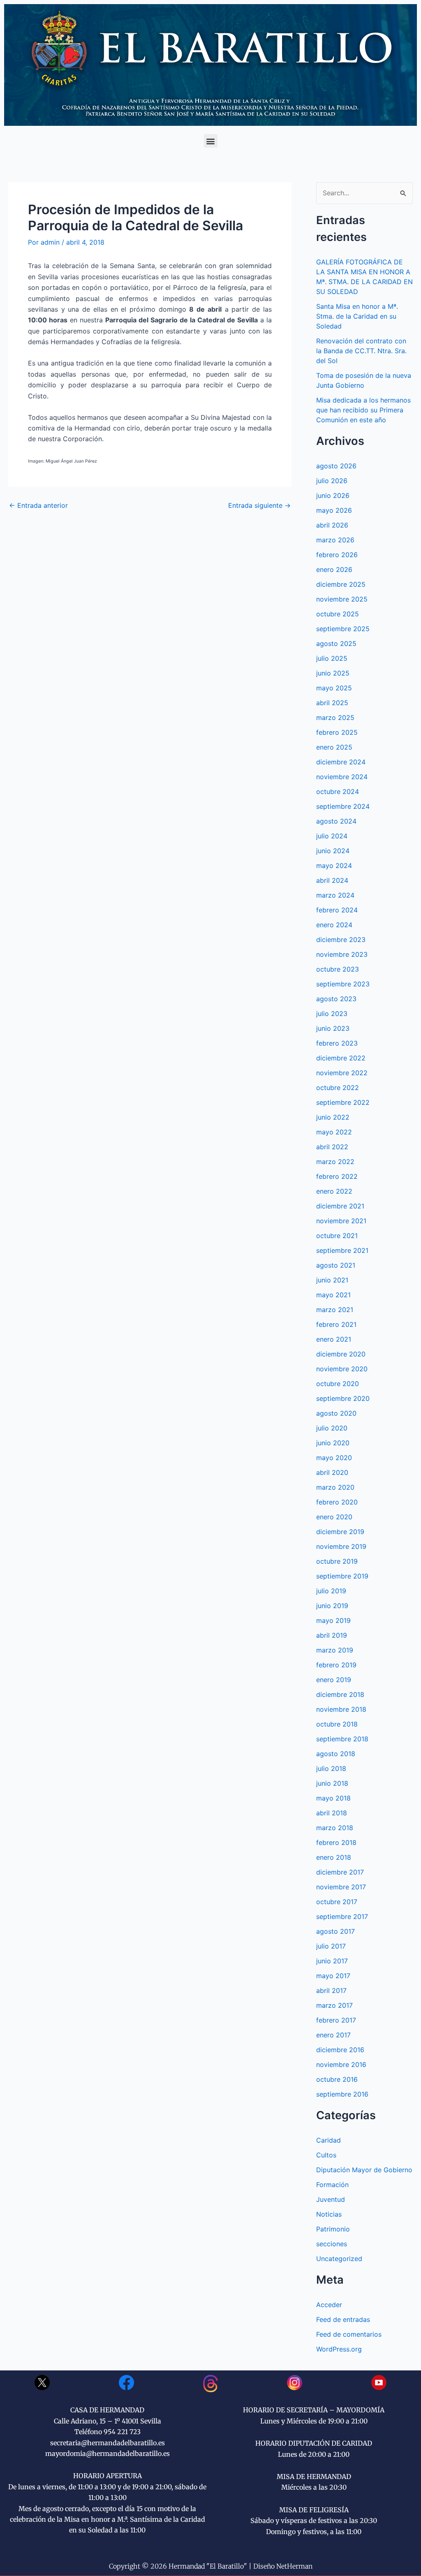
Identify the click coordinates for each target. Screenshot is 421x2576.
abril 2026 (332, 525)
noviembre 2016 (341, 2065)
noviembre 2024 (342, 777)
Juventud (331, 2199)
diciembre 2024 (341, 762)
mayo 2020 (334, 1458)
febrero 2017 (336, 2020)
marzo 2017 (334, 2005)
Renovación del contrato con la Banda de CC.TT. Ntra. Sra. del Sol (361, 351)
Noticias (329, 2214)
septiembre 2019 (342, 1576)
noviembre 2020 (342, 1369)
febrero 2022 (337, 1176)
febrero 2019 (336, 1665)
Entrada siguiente (259, 505)
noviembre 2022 (342, 1073)
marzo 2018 (335, 1828)
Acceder (329, 2305)
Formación (332, 2185)
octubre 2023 (338, 969)
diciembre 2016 (340, 2050)
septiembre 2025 (343, 629)
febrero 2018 (336, 1842)
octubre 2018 (337, 1724)
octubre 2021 (337, 1236)
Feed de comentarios (349, 2334)
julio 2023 (332, 1014)
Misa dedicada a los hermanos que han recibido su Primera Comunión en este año (363, 410)
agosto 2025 (336, 643)
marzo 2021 (335, 1310)
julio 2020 (332, 1428)
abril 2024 (332, 880)
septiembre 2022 (343, 1102)
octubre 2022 (338, 1088)
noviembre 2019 (341, 1546)
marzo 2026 (335, 540)
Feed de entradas (343, 2319)
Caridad (328, 2140)
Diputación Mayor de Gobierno (364, 2170)
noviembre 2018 (341, 1709)
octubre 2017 (337, 1902)
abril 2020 (332, 1472)
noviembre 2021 (341, 1221)
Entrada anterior (38, 505)
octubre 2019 (337, 1561)
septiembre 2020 (343, 1398)
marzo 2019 (335, 1650)
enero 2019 (334, 1680)
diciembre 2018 (340, 1694)
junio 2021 (332, 1280)
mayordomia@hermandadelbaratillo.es (108, 2453)
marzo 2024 (335, 895)
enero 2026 (334, 569)
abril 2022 (332, 1147)
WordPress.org (339, 2349)
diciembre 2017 (340, 1872)
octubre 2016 (337, 2079)
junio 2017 (332, 1961)
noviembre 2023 (342, 954)
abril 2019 (332, 1635)
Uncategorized (339, 2259)
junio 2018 (332, 1783)
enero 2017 (333, 2035)
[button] (211, 141)
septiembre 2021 (342, 1250)
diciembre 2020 (341, 1354)
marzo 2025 (335, 717)
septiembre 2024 (343, 806)
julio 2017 (331, 1946)
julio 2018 (331, 1768)
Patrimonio (333, 2229)
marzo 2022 (335, 1162)
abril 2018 (332, 1813)
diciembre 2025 (341, 584)
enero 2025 (334, 747)
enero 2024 (334, 925)
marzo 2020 (335, 1487)
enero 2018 (334, 1857)
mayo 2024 (334, 866)
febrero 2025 (337, 732)
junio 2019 (332, 1606)
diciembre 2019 (340, 1532)
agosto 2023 (336, 999)
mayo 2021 (333, 1295)
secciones (332, 2244)
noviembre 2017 (341, 1887)
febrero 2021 (336, 1324)
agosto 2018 (336, 1754)
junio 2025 (333, 673)
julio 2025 (332, 658)
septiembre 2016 (342, 2094)
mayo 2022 (334, 1132)
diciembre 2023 (341, 940)
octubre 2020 (338, 1384)
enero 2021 (334, 1339)
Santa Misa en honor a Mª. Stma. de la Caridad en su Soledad (357, 316)
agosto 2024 (336, 821)
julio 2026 (332, 481)
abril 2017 (331, 1990)
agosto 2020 (336, 1413)
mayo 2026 (334, 510)
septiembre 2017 (342, 1916)
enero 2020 (334, 1517)
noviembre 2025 (342, 599)
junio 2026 (333, 495)
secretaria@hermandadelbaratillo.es (108, 2443)
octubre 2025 (338, 614)
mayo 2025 (334, 688)
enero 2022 (334, 1191)
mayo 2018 (333, 1798)
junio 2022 (333, 1117)
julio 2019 (331, 1591)
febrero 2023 (337, 1043)
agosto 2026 (336, 466)
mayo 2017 (333, 1976)
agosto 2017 (335, 1931)
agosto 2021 (336, 1265)
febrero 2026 (337, 555)
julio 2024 (332, 836)
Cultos (326, 2155)
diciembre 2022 (341, 1058)
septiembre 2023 (343, 984)
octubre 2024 (338, 792)
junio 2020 (333, 1443)
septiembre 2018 (342, 1739)
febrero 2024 (337, 910)
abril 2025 (332, 703)
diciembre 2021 (340, 1206)
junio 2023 (333, 1028)
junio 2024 (333, 851)
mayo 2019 (333, 1620)
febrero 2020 (337, 1502)
